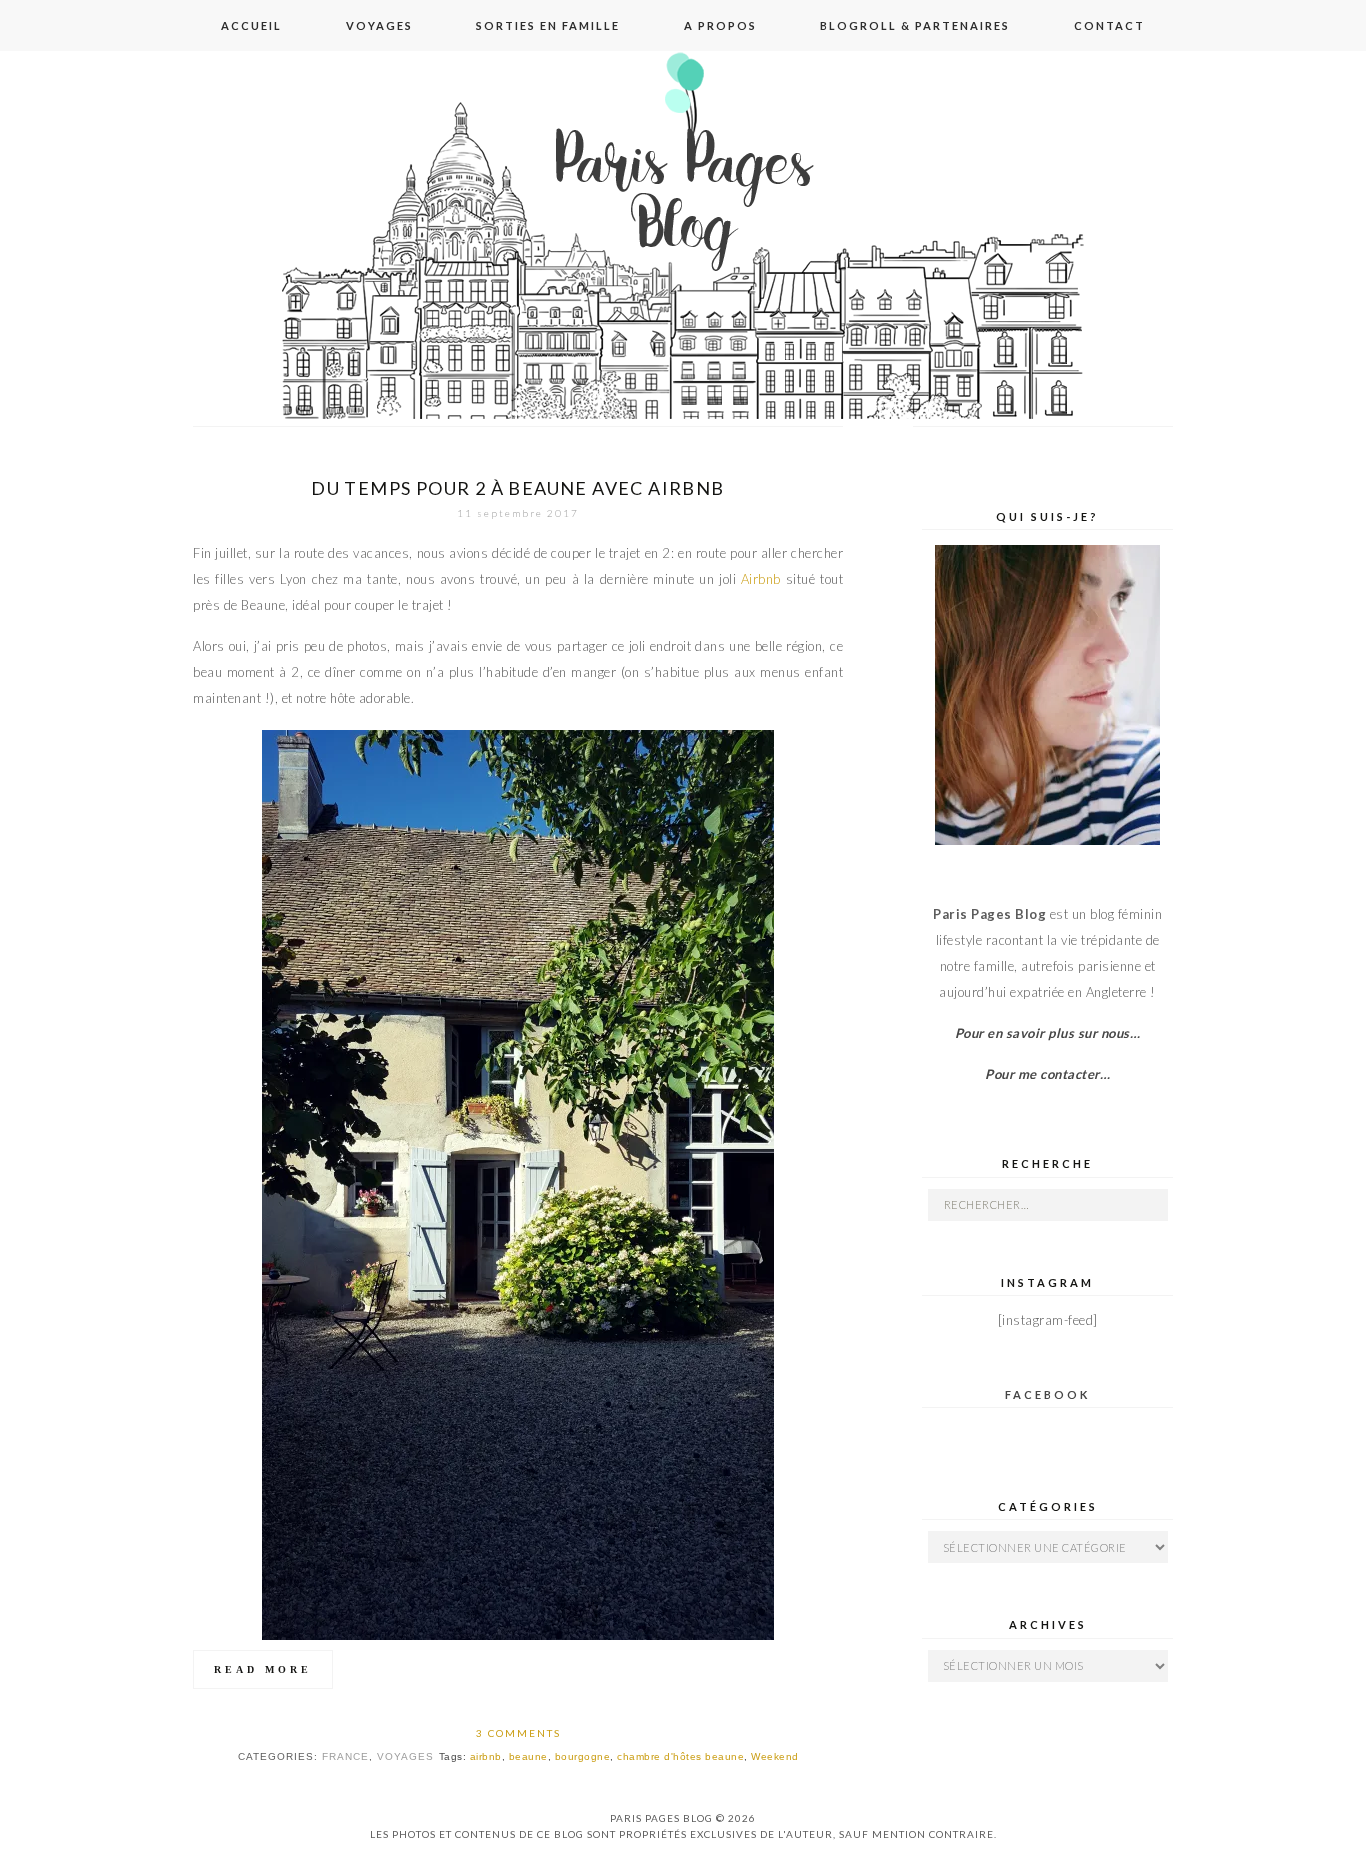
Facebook (1047, 1394)
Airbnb (761, 579)
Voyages (379, 25)
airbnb (486, 1756)
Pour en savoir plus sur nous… (1048, 1033)
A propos (720, 25)
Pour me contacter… (1047, 1074)
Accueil (251, 25)
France (345, 1756)
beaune (528, 1756)
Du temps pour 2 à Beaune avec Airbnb (517, 488)
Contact (1109, 25)
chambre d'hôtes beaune (680, 1756)
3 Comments (518, 1733)
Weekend (775, 1756)
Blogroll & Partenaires (915, 25)
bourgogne (583, 1756)
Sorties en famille (548, 25)
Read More (263, 1669)
